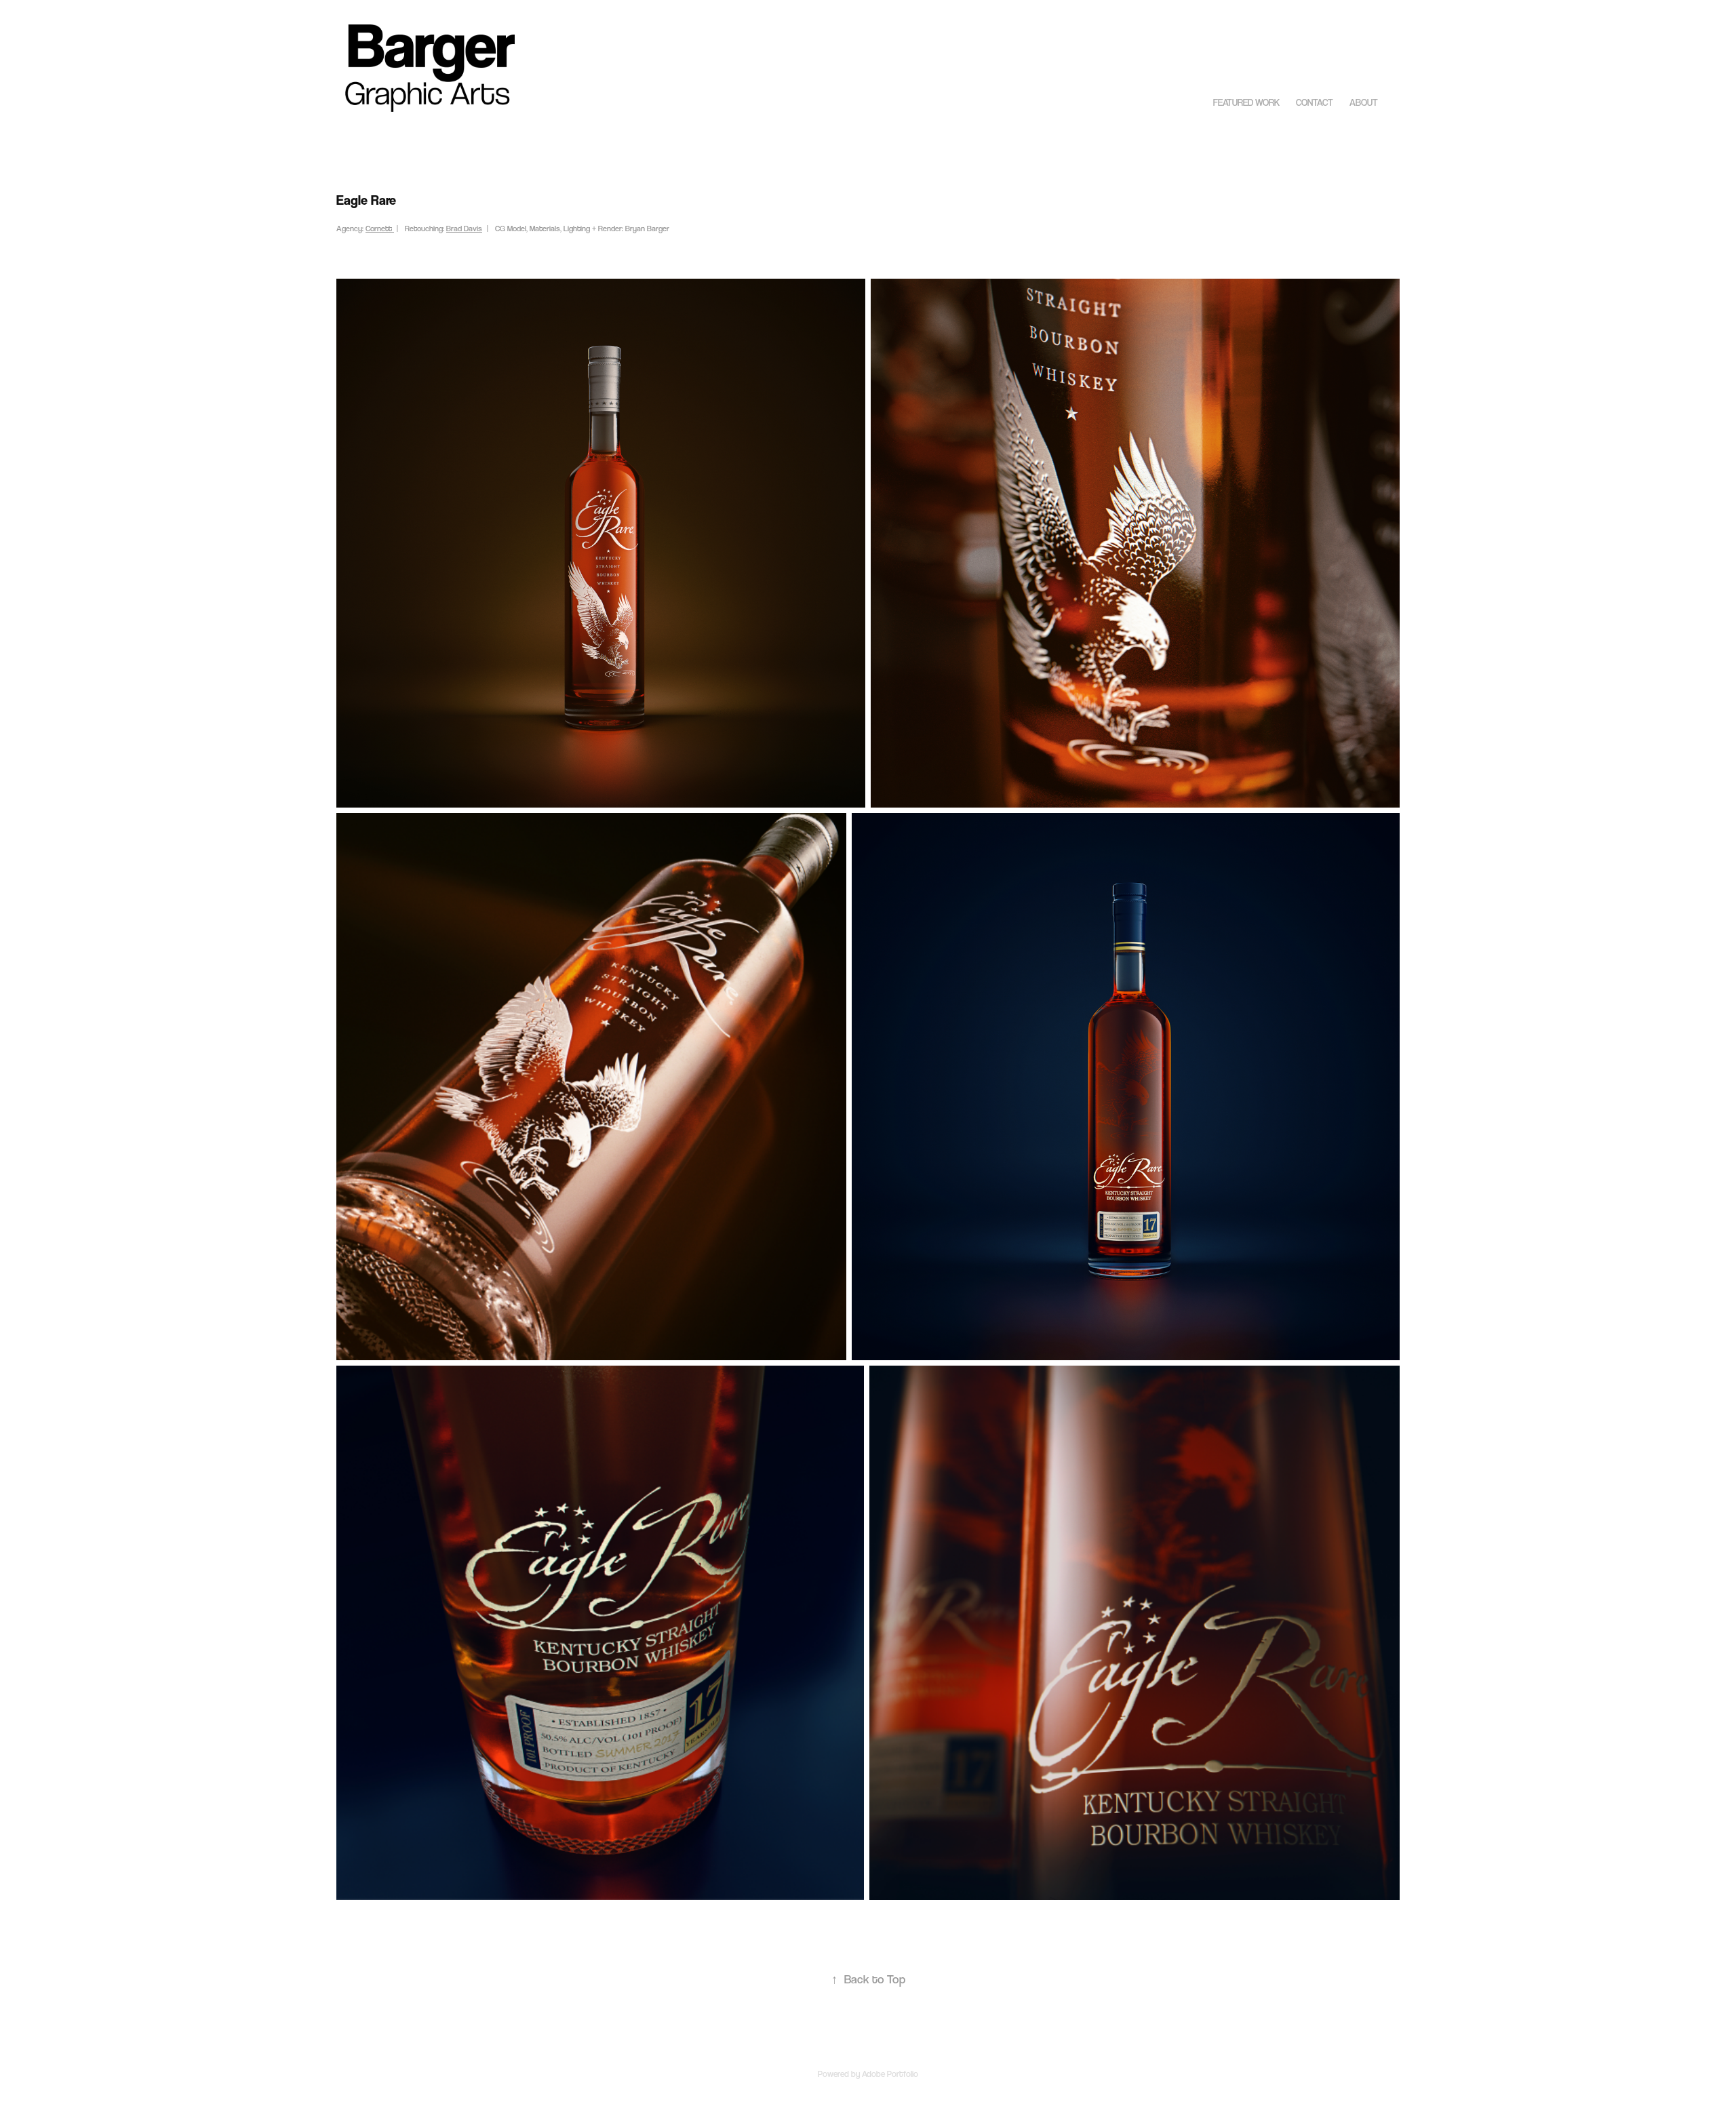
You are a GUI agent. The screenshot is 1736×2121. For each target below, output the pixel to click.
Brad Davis (464, 229)
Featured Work (1246, 102)
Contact (1315, 102)
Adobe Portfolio (890, 2074)
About (1364, 102)
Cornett (380, 229)
